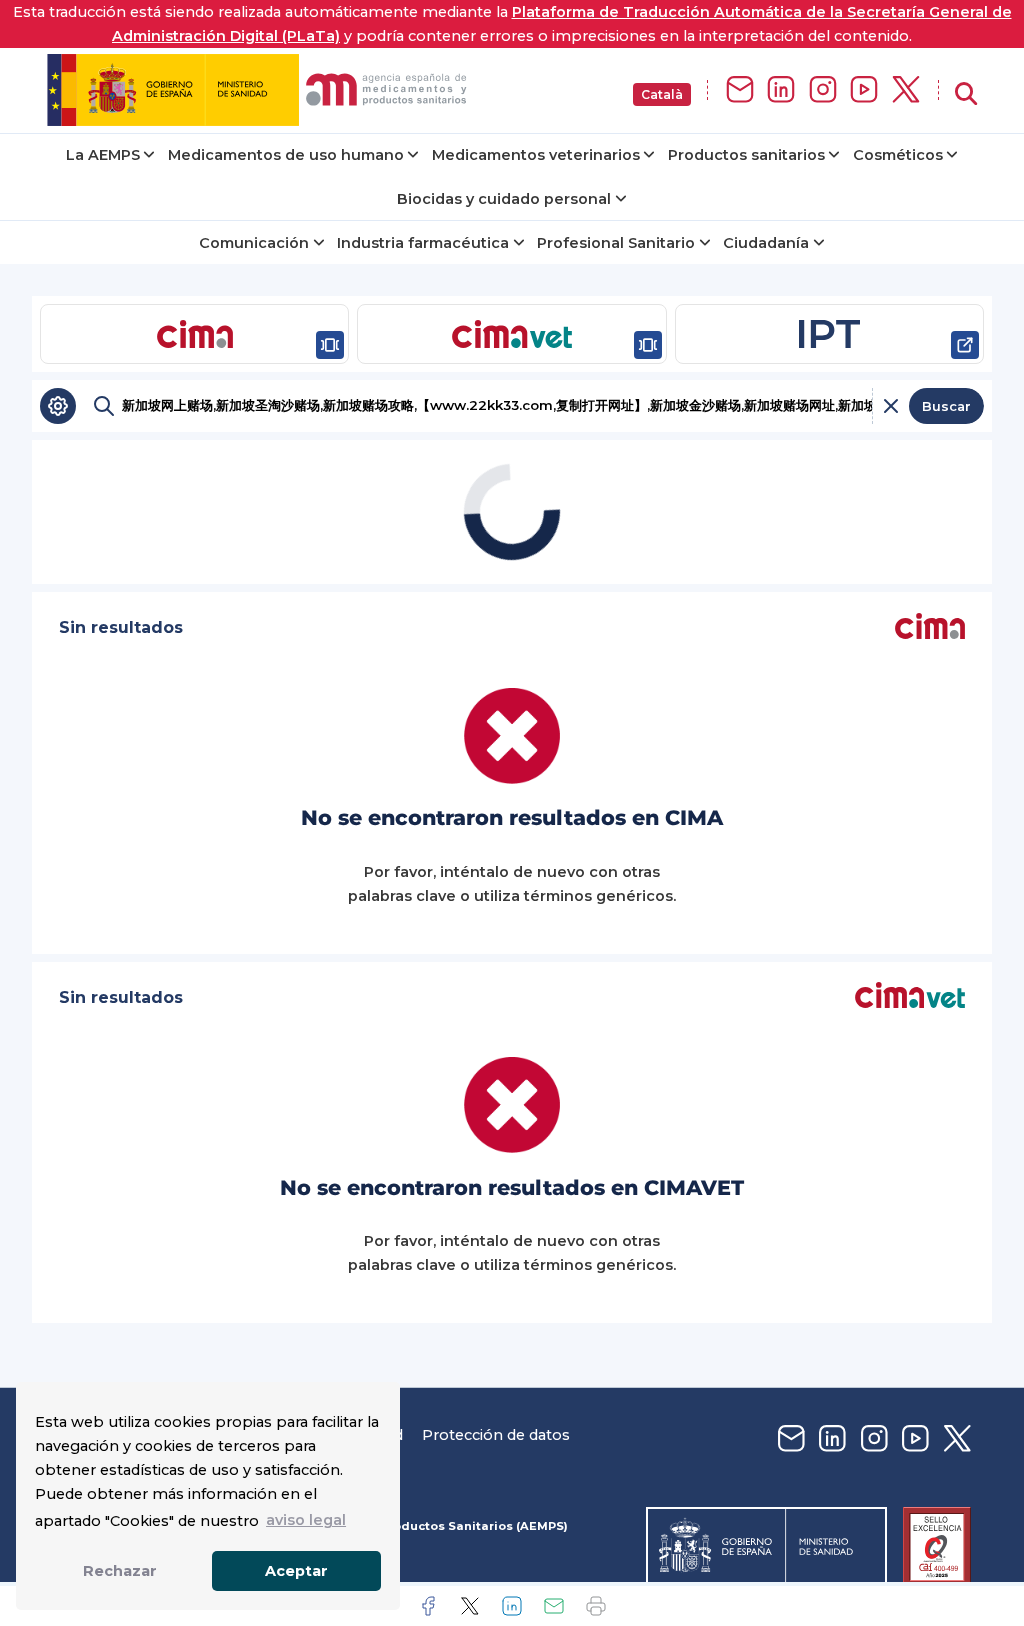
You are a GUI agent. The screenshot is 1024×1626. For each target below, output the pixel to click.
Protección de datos (496, 1435)
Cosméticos (898, 155)
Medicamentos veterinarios (536, 155)
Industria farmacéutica (423, 243)
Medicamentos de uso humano (286, 155)
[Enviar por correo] (554, 1606)
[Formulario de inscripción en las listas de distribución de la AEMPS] (740, 90)
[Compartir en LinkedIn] (512, 1606)
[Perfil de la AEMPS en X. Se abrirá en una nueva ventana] (906, 90)
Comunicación (254, 243)
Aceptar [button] (296, 1571)
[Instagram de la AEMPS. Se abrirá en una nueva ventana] (823, 90)
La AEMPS (103, 155)
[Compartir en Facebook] (428, 1606)
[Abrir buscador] (966, 94)
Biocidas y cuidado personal (504, 199)
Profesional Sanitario (616, 243)
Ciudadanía (766, 243)
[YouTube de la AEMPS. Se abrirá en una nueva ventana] (864, 90)
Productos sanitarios (746, 155)
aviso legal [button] (306, 1520)
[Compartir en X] (470, 1606)
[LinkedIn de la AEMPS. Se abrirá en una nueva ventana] (781, 90)
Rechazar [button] (120, 1571)
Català (662, 94)
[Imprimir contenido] (596, 1606)
